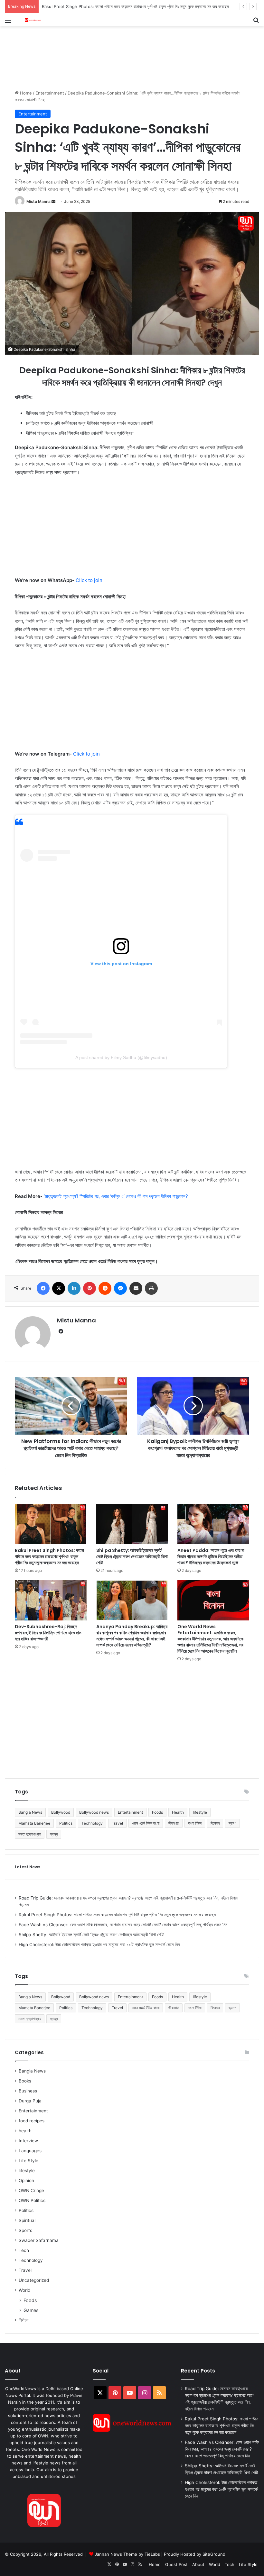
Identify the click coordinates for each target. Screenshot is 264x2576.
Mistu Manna (38, 201)
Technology (92, 1823)
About (198, 2564)
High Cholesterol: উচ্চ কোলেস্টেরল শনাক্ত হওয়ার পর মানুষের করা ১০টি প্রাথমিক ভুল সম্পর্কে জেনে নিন (99, 1945)
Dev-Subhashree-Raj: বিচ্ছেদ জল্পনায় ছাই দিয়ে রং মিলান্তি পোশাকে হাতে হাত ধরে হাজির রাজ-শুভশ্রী (48, 1633)
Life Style (28, 2161)
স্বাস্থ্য (54, 1834)
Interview (28, 2141)
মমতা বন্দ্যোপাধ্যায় (30, 1834)
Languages (30, 2151)
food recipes (32, 2121)
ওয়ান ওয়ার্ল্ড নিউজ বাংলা (146, 1823)
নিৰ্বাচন (24, 2320)
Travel (117, 1823)
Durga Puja (30, 2101)
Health (178, 1812)
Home (25, 93)
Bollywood (61, 1812)
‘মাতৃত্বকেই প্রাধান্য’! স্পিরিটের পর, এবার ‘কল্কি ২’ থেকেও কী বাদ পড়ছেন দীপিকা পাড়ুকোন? (116, 1196)
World (24, 2290)
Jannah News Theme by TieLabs (127, 2554)
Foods (157, 1812)
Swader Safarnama (39, 2240)
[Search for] (256, 22)
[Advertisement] (122, 47)
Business (28, 2091)
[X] (59, 1288)
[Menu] (8, 22)
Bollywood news (94, 1812)
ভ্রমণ (232, 1823)
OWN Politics (32, 2200)
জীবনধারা (174, 1823)
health (25, 2131)
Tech (24, 2250)
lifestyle (200, 1812)
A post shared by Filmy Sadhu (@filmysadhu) (121, 1057)
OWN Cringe (31, 2191)
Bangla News (30, 1812)
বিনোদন (215, 1823)
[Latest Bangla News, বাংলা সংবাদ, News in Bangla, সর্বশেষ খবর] (33, 20)
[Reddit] (105, 1288)
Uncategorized (34, 2280)
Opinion (26, 2181)
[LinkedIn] (74, 1288)
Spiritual (27, 2220)
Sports (25, 2230)
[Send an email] (53, 201)
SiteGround (214, 2554)
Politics (66, 1823)
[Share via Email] (136, 1288)
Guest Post (176, 2564)
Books (25, 2081)
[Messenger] (120, 1288)
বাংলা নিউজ (195, 1823)
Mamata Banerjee (34, 1823)
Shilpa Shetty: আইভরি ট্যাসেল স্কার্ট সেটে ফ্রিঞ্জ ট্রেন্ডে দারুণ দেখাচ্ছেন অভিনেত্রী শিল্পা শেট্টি (132, 1556)
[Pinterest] (90, 1288)
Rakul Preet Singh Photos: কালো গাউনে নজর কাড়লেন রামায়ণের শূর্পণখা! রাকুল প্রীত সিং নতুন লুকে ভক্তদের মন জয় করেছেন (49, 1556)
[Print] (151, 1288)
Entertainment (50, 93)
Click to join (89, 580)
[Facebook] (43, 1288)
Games (31, 2310)
